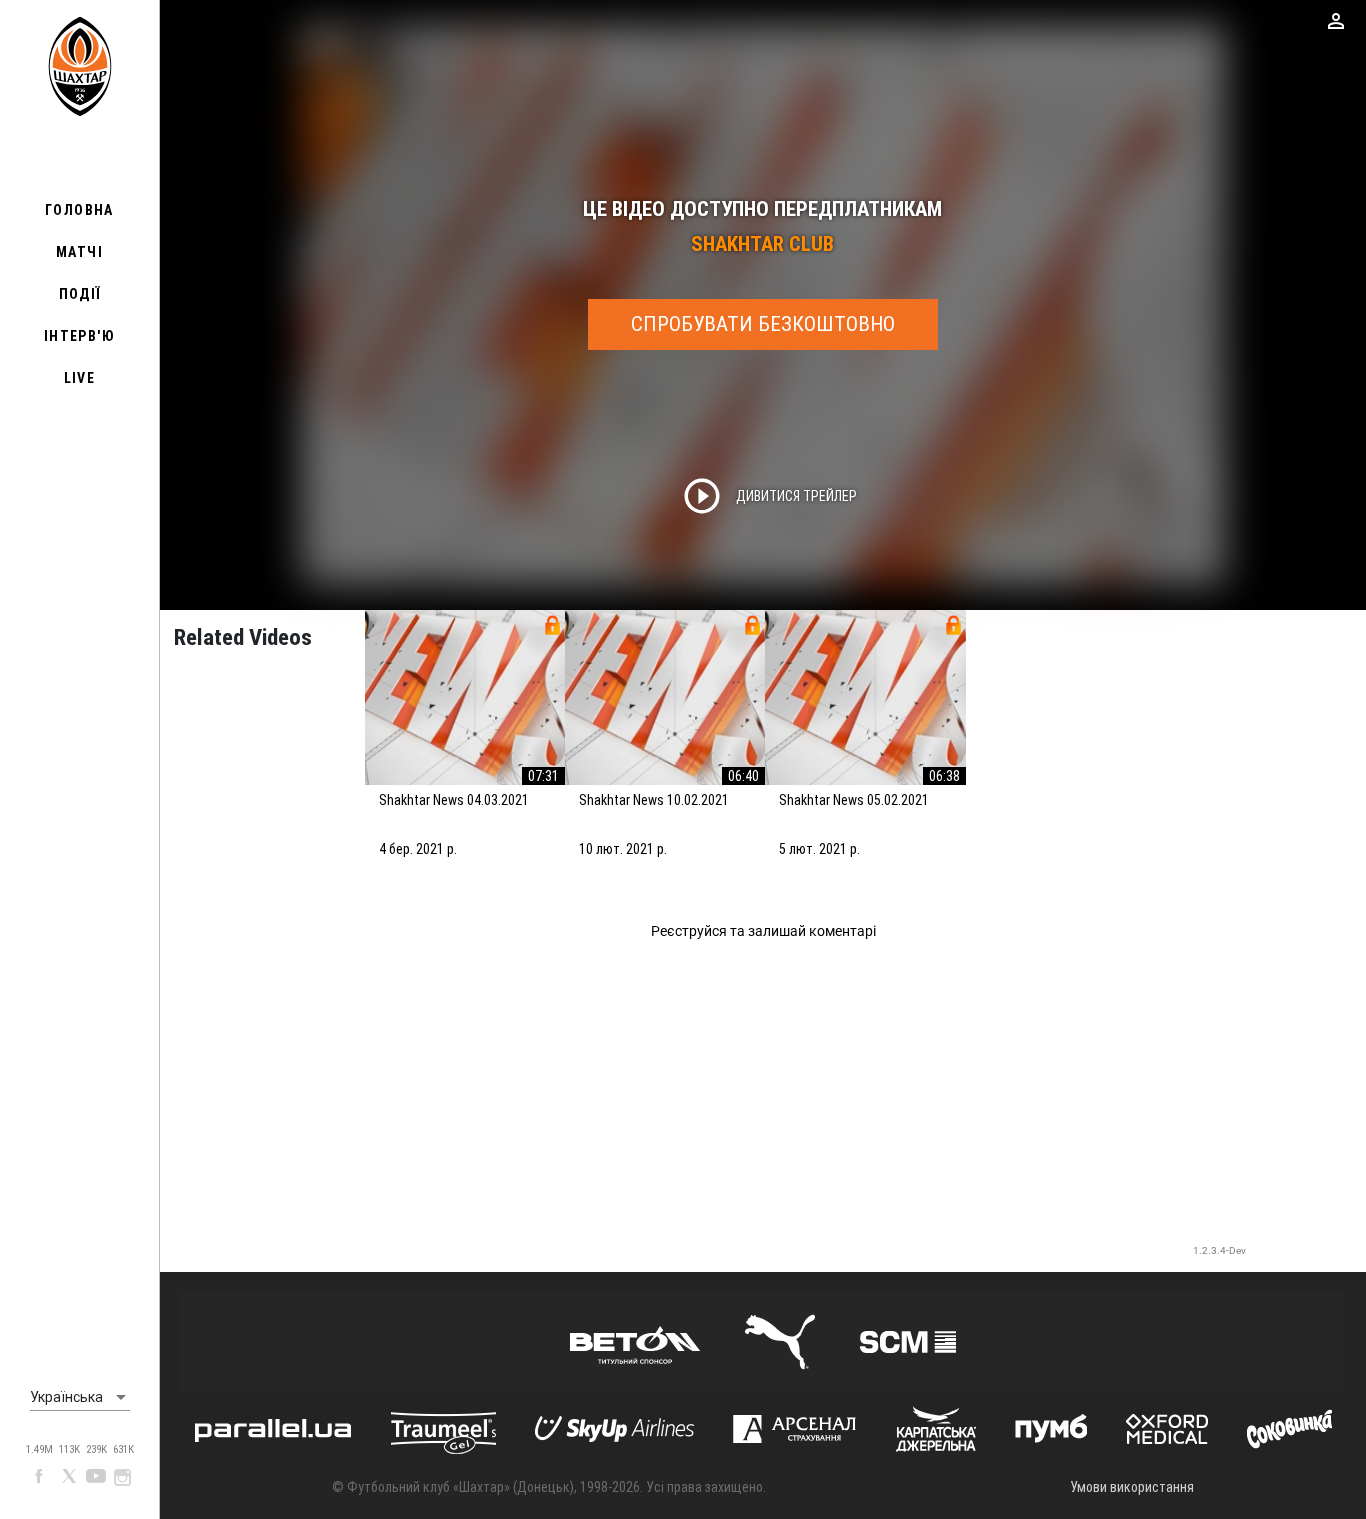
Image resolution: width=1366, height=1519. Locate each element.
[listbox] (80, 1398)
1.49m (39, 1449)
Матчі (79, 252)
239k (96, 1449)
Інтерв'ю (79, 336)
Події (80, 294)
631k (123, 1449)
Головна (79, 210)
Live (80, 378)
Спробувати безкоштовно (763, 324)
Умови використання (1132, 1487)
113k (69, 1449)
